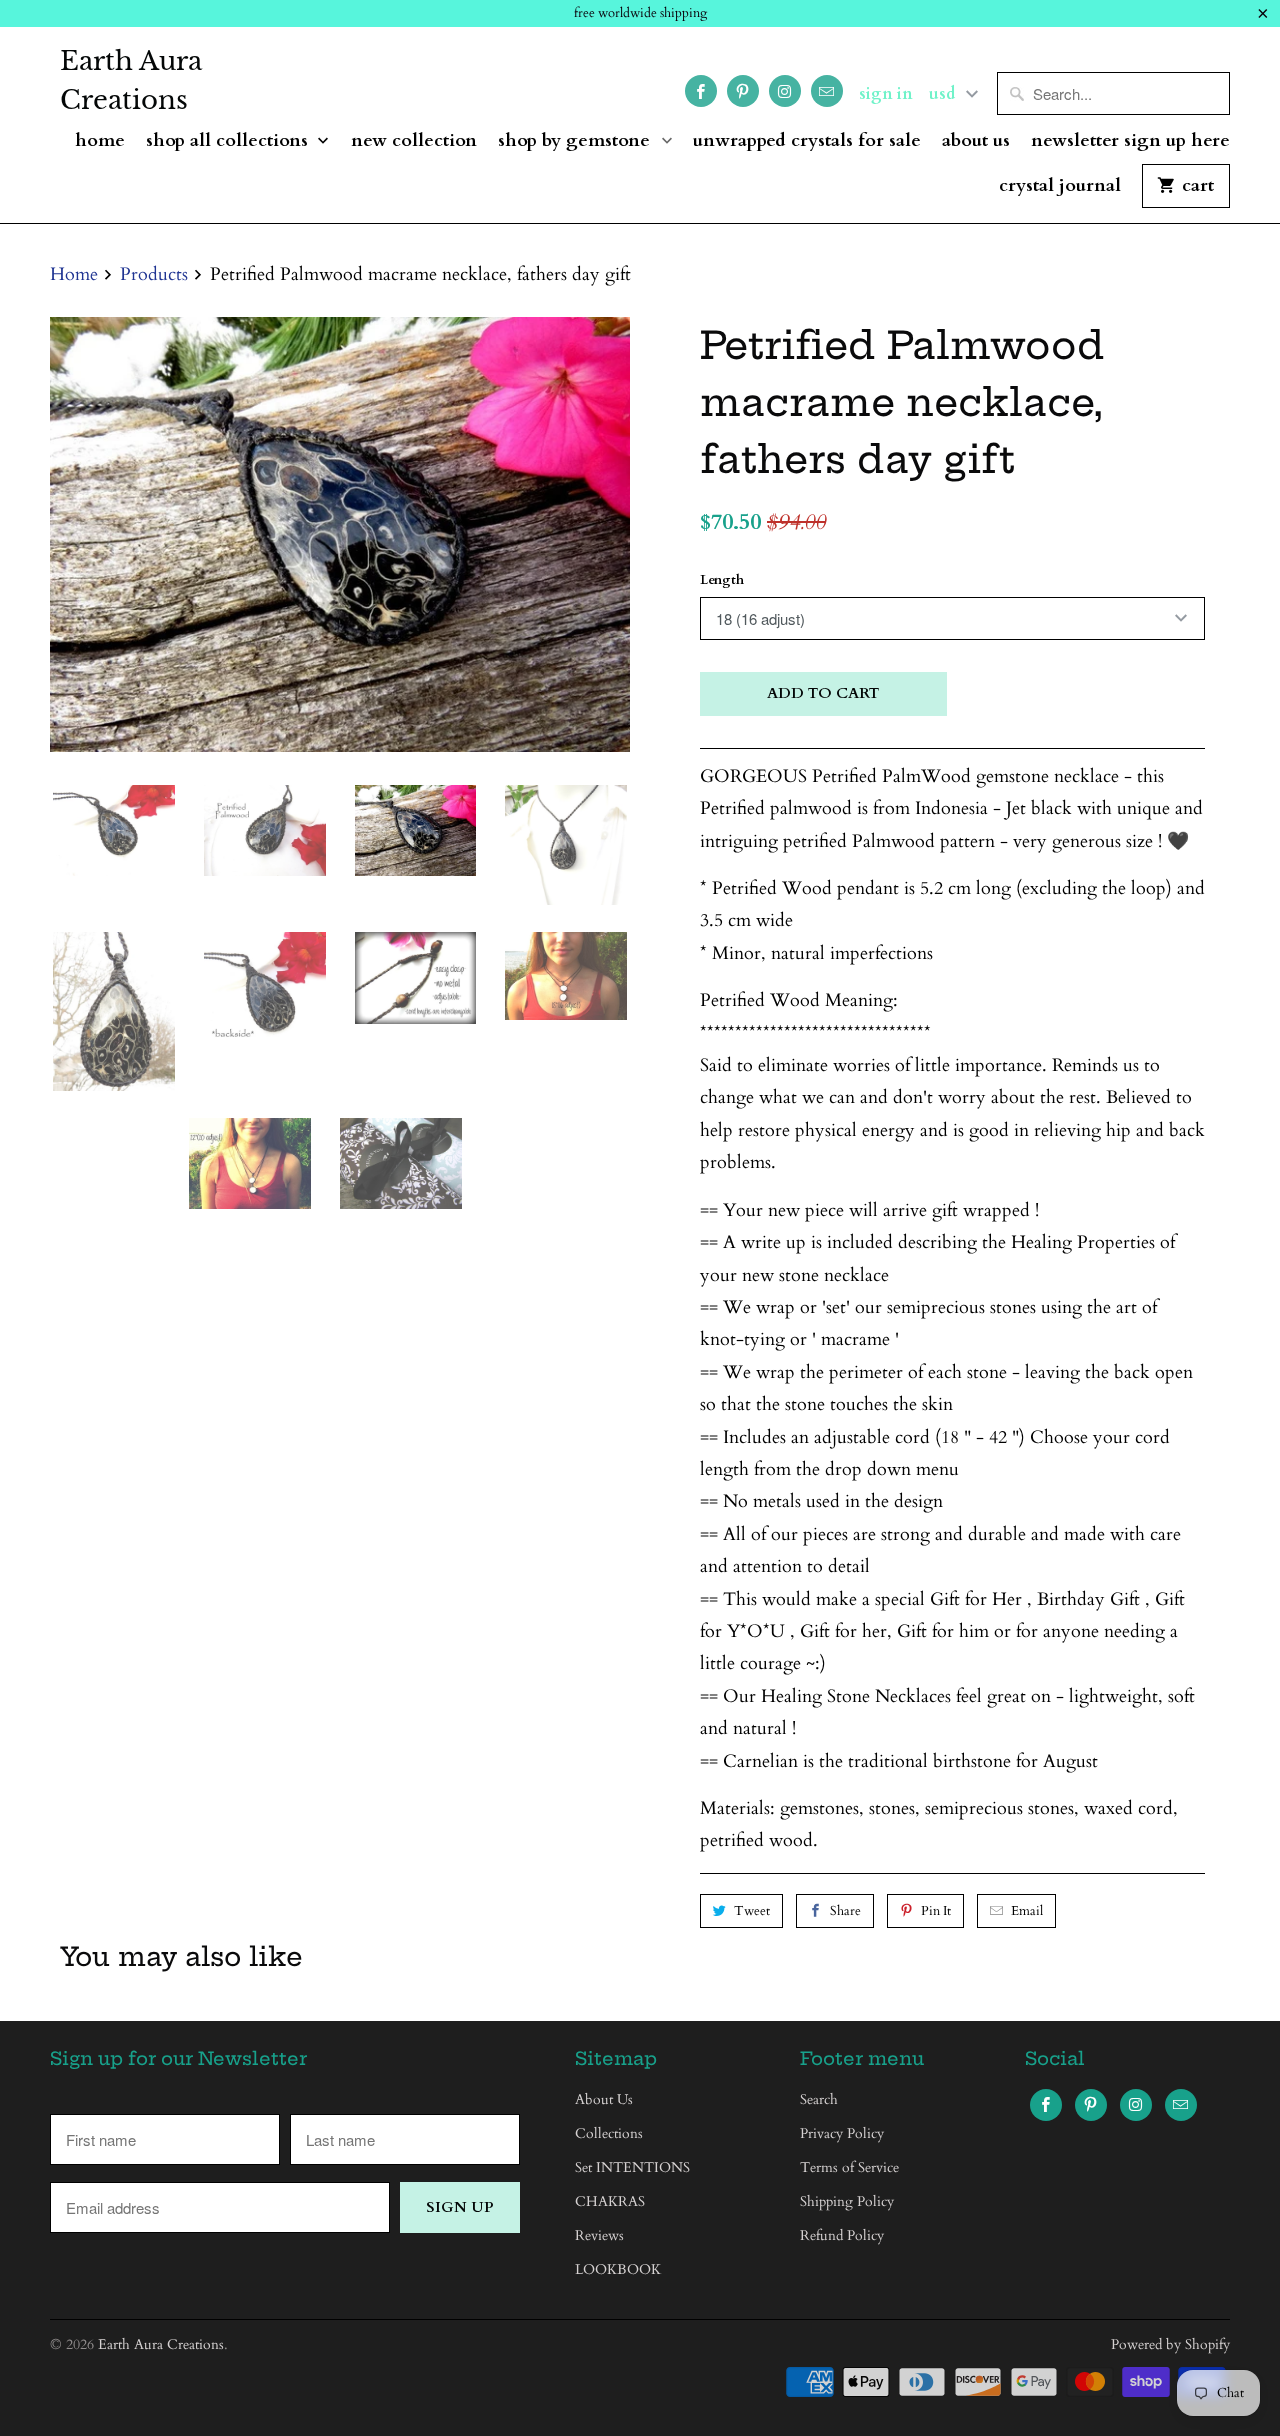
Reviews (599, 2235)
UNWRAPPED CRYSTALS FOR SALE (807, 141)
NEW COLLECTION (414, 141)
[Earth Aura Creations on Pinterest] (743, 91)
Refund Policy (842, 2235)
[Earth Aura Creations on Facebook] (701, 91)
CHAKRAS (610, 2201)
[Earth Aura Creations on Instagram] (785, 91)
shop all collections (229, 141)
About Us (976, 141)
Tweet (752, 1911)
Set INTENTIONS (632, 2167)
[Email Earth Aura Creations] (827, 91)
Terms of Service (849, 2167)
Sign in (886, 94)
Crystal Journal (1060, 186)
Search (819, 2099)
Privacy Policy (842, 2133)
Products (154, 274)
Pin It (936, 1911)
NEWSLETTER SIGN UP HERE (1130, 141)
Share (845, 1911)
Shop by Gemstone (576, 141)
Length (722, 580)
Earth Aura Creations (131, 80)
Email (1027, 1911)
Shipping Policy (847, 2201)
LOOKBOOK (618, 2269)
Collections (609, 2133)
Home (100, 141)
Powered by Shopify (1170, 2344)
